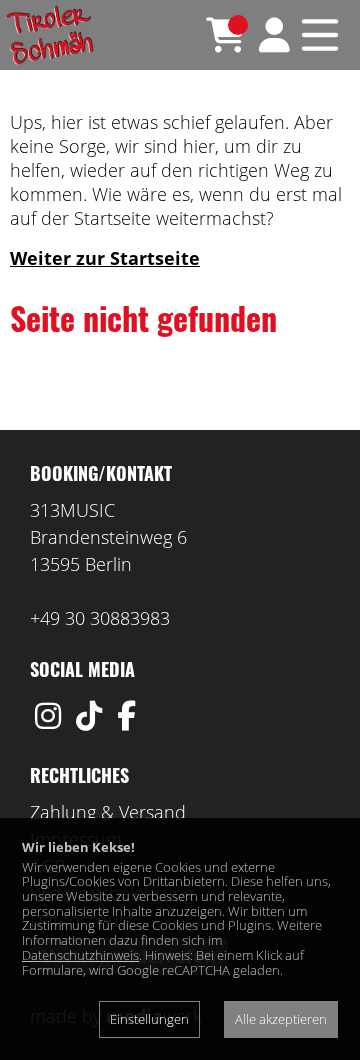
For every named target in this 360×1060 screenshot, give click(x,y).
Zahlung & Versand (108, 812)
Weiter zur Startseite (105, 258)
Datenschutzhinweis (80, 955)
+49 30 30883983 (100, 618)
